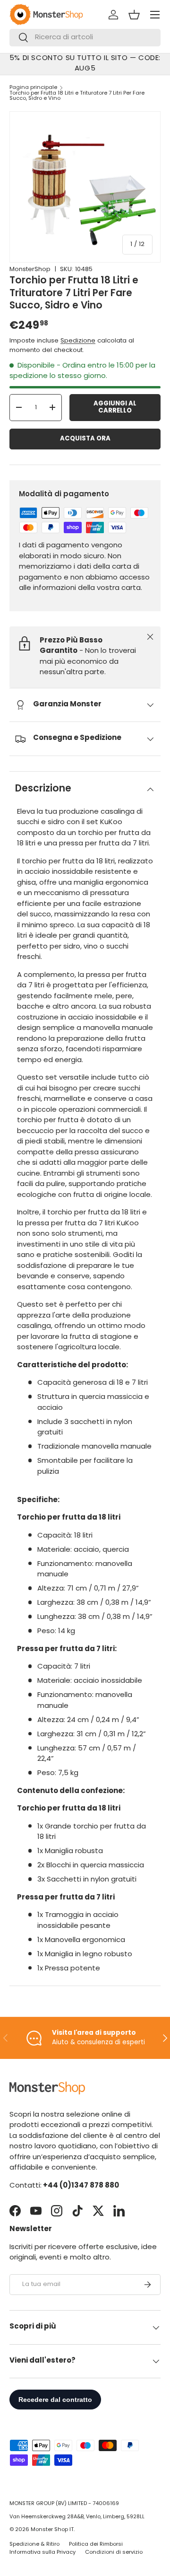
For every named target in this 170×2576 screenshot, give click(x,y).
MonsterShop (30, 269)
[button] (134, 15)
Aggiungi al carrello (115, 408)
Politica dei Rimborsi (96, 2545)
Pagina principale (33, 88)
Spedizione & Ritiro (34, 2545)
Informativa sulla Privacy (42, 2553)
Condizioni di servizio (114, 2553)
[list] (85, 187)
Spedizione (78, 341)
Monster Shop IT (52, 2530)
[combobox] (85, 38)
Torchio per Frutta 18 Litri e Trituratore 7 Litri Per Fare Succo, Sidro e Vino (77, 96)
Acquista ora (85, 439)
